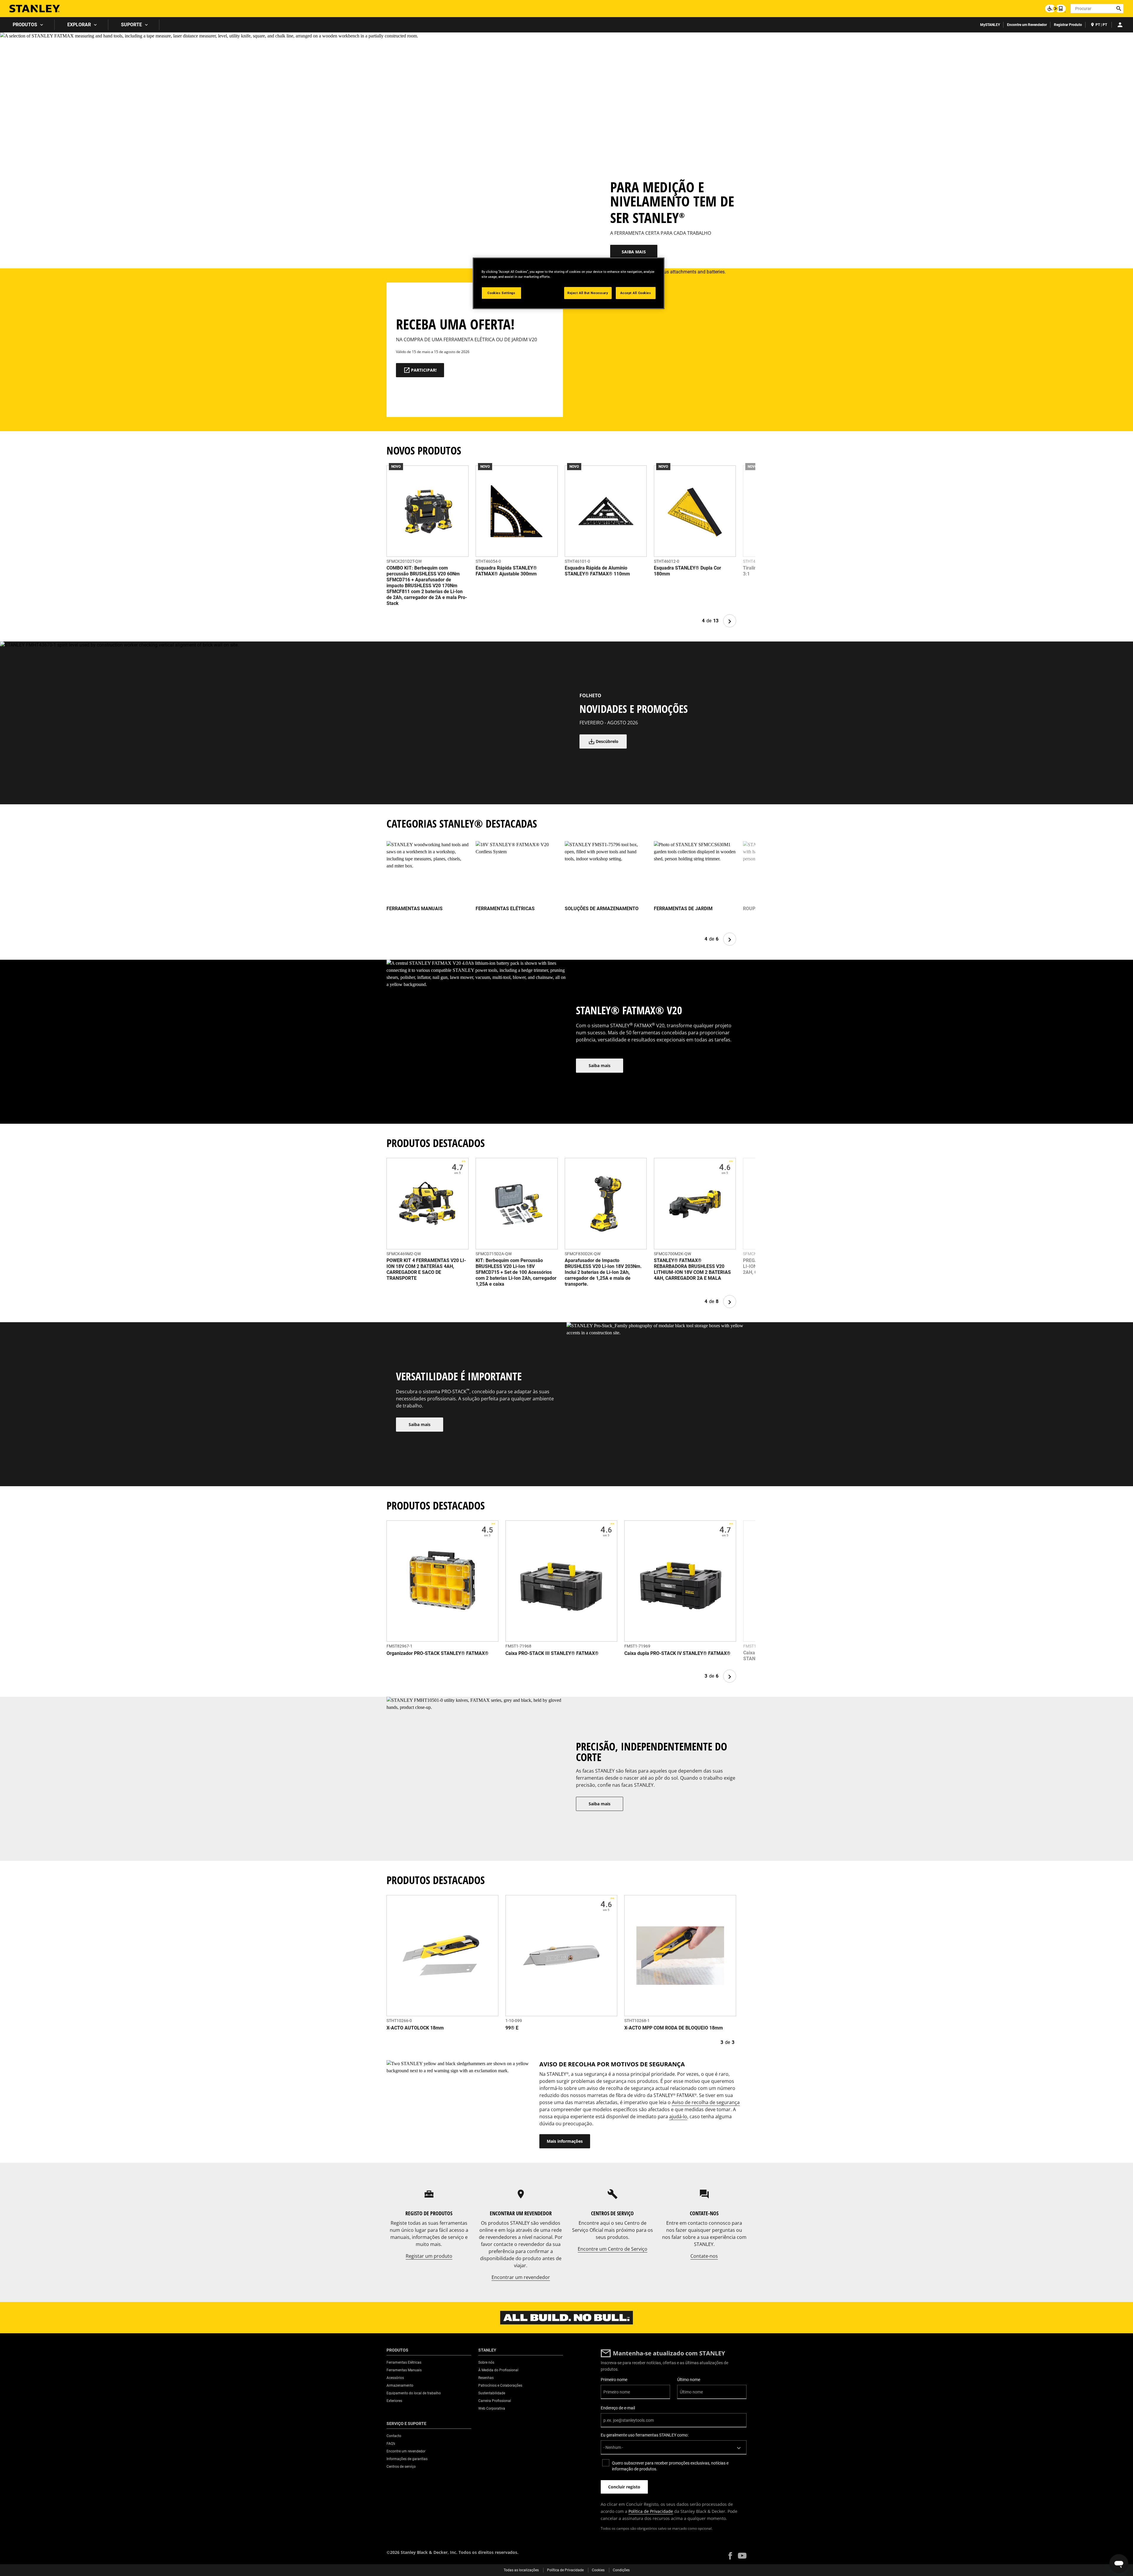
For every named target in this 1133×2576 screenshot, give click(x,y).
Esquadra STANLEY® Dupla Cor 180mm (687, 571)
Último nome (689, 2380)
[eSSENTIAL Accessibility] (1055, 9)
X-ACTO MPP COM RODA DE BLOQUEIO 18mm (674, 2028)
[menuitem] (27, 25)
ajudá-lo (678, 2116)
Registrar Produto (1068, 25)
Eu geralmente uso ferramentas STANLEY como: (645, 2435)
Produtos (25, 25)
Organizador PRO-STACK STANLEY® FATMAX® (438, 1653)
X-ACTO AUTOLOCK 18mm (415, 2028)
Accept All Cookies (636, 293)
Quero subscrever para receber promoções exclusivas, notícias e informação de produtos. (670, 2466)
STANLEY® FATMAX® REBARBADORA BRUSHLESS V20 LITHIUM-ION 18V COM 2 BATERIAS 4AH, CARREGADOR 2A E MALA (692, 1269)
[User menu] (1120, 25)
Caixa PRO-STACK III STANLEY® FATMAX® (552, 1653)
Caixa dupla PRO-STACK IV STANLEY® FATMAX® (677, 1653)
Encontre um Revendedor (1027, 25)
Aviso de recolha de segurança (706, 2102)
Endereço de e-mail (618, 2408)
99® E (512, 2028)
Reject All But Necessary (588, 293)
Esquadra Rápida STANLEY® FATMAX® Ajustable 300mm (506, 571)
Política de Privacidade (651, 2511)
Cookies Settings (501, 293)
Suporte (131, 25)
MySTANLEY (990, 25)
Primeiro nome (614, 2380)
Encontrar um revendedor (521, 2277)
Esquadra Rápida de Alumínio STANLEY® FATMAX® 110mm (597, 571)
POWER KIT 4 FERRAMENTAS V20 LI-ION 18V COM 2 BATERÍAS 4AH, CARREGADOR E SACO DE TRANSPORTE (426, 1269)
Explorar (79, 25)
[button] (730, 2556)
